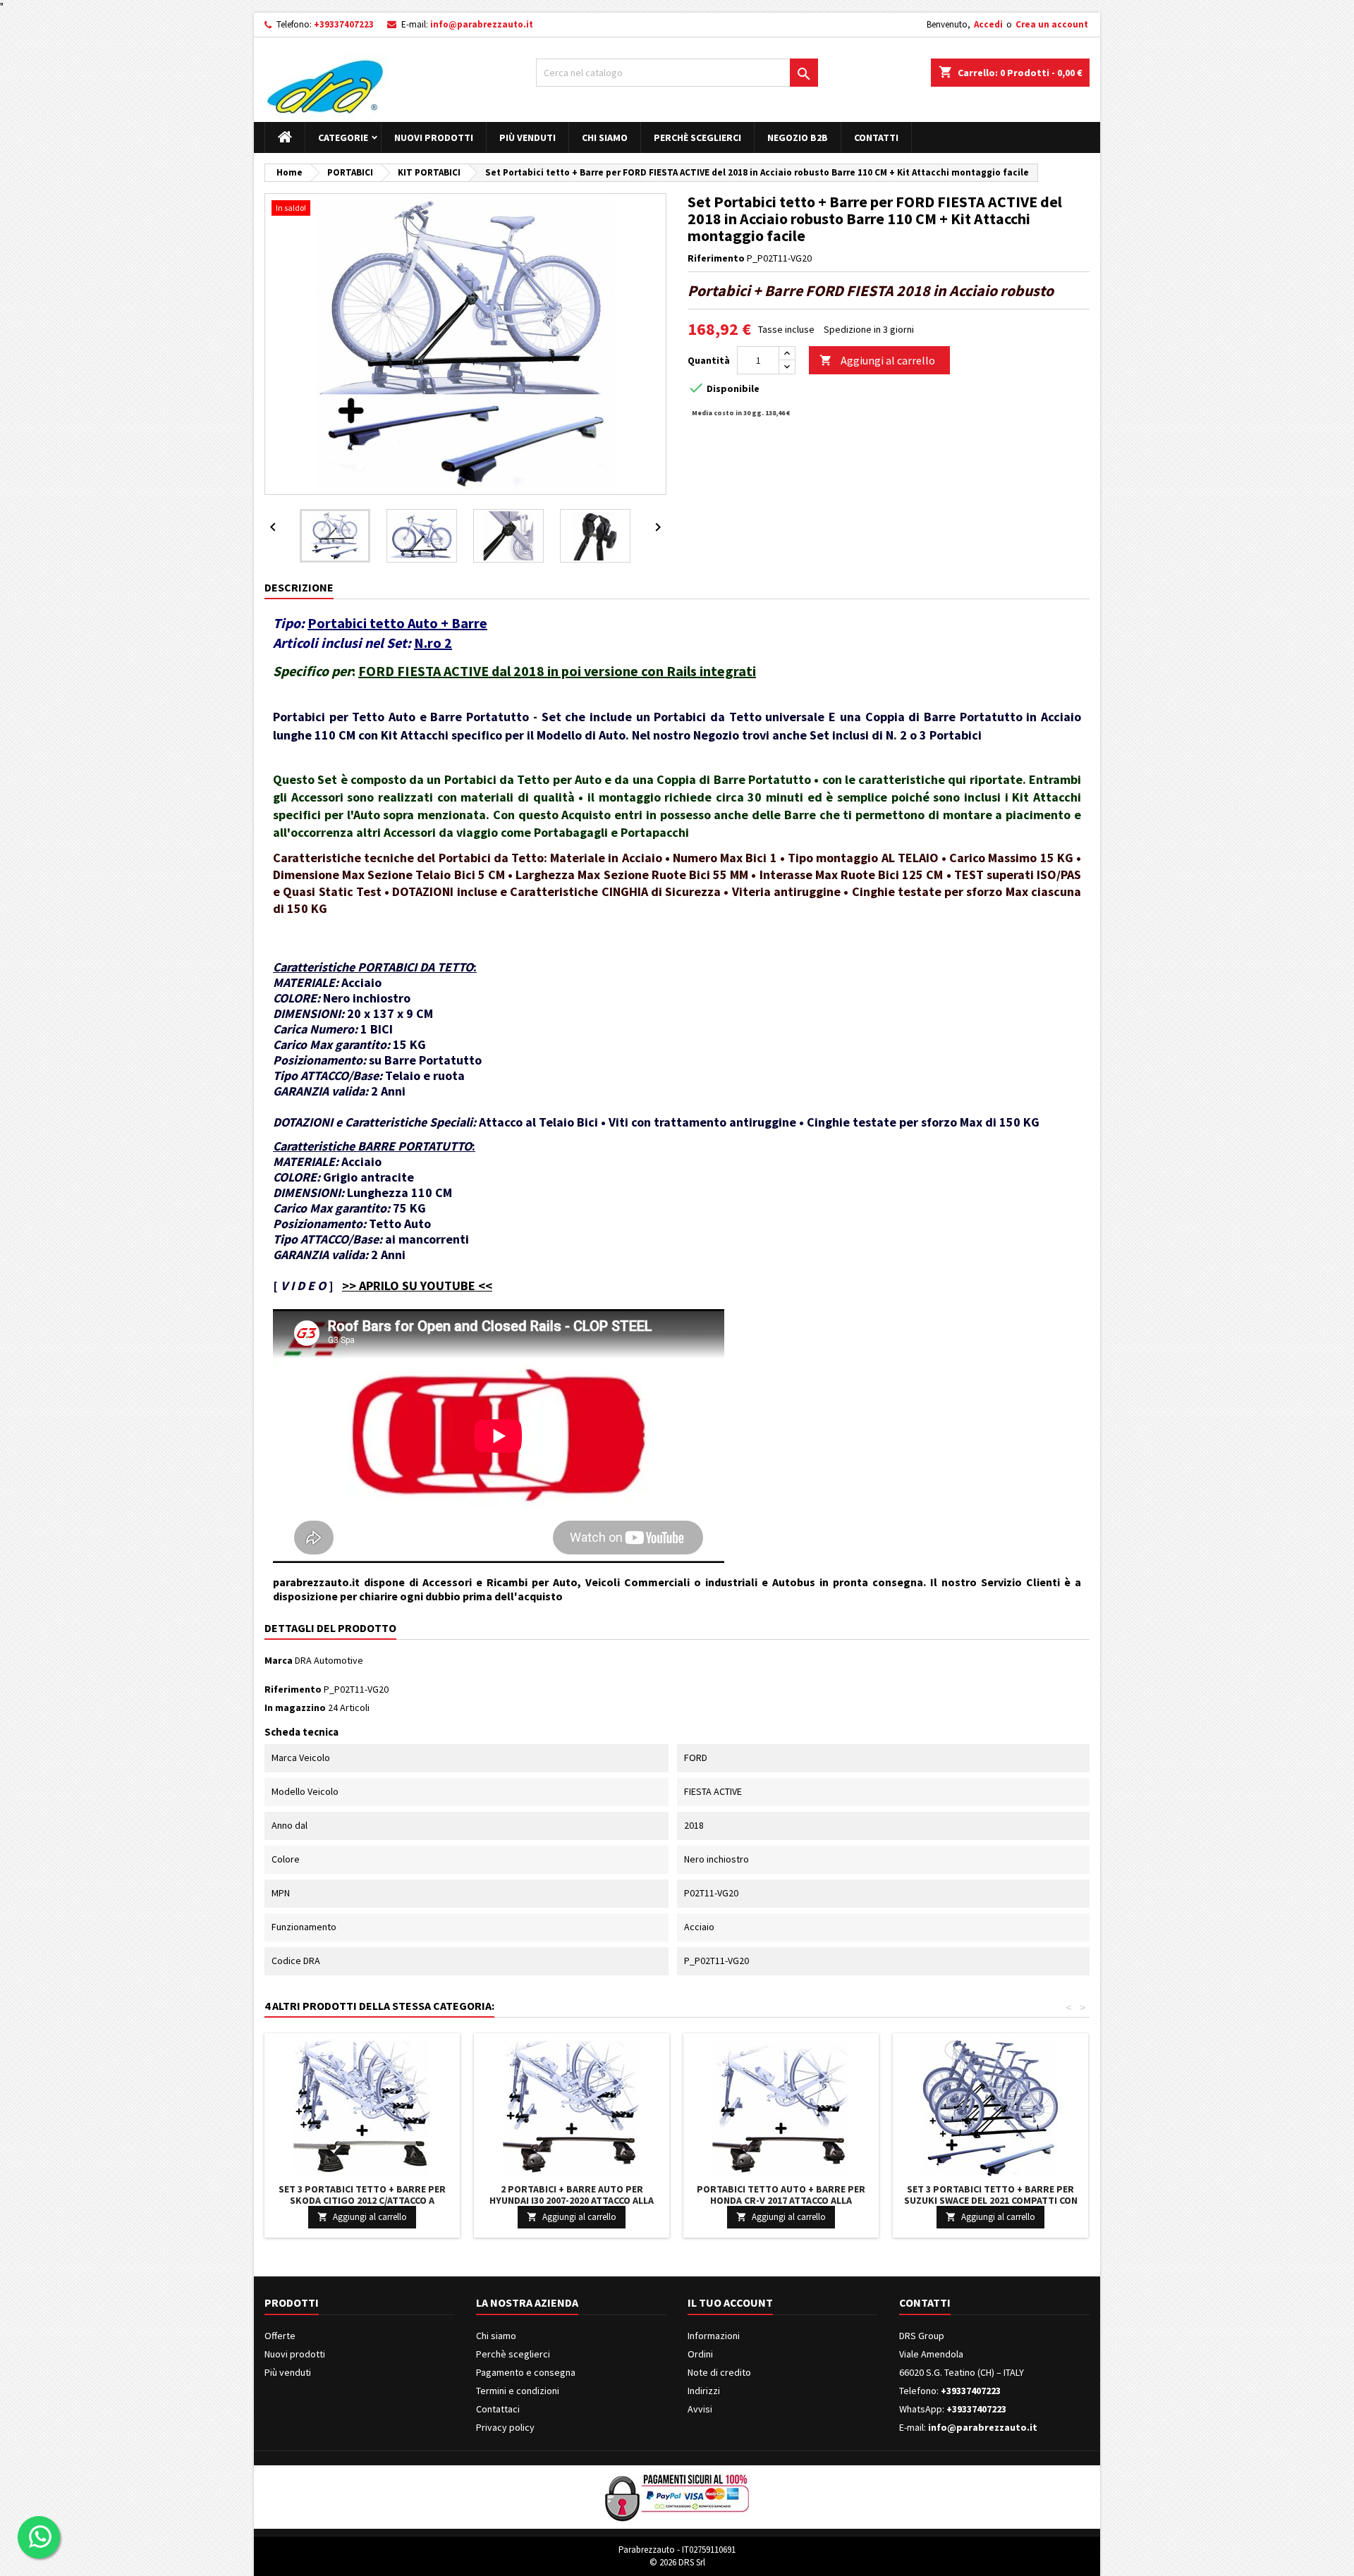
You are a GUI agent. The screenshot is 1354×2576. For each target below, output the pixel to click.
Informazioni (714, 2336)
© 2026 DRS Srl (677, 2562)
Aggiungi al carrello (877, 360)
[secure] (677, 2496)
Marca (279, 1660)
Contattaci (498, 2409)
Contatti (876, 137)
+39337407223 (344, 24)
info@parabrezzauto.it (482, 24)
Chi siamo (605, 137)
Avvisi (700, 2409)
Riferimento (716, 258)
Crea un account (1052, 24)
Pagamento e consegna (526, 2372)
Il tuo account (730, 2302)
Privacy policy (505, 2427)
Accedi (988, 24)
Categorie (343, 137)
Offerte (280, 2336)
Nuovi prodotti (434, 137)
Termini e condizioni (518, 2391)
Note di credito (719, 2372)
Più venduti (527, 137)
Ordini (700, 2354)
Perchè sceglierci (697, 137)
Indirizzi (704, 2391)
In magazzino (295, 1707)
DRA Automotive (329, 1660)
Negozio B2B (798, 137)
